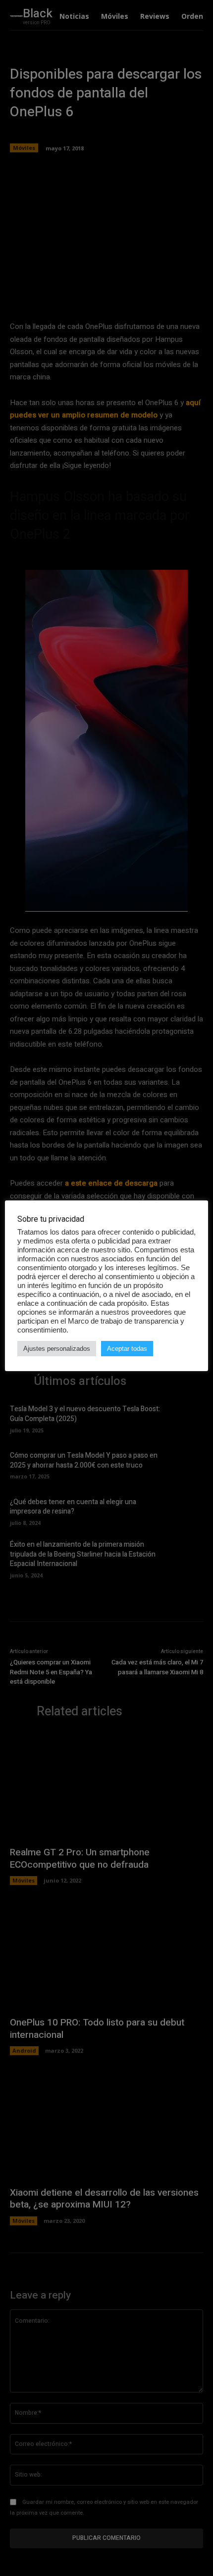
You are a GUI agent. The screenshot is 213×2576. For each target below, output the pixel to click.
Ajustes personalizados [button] (57, 1349)
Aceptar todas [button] (127, 1349)
